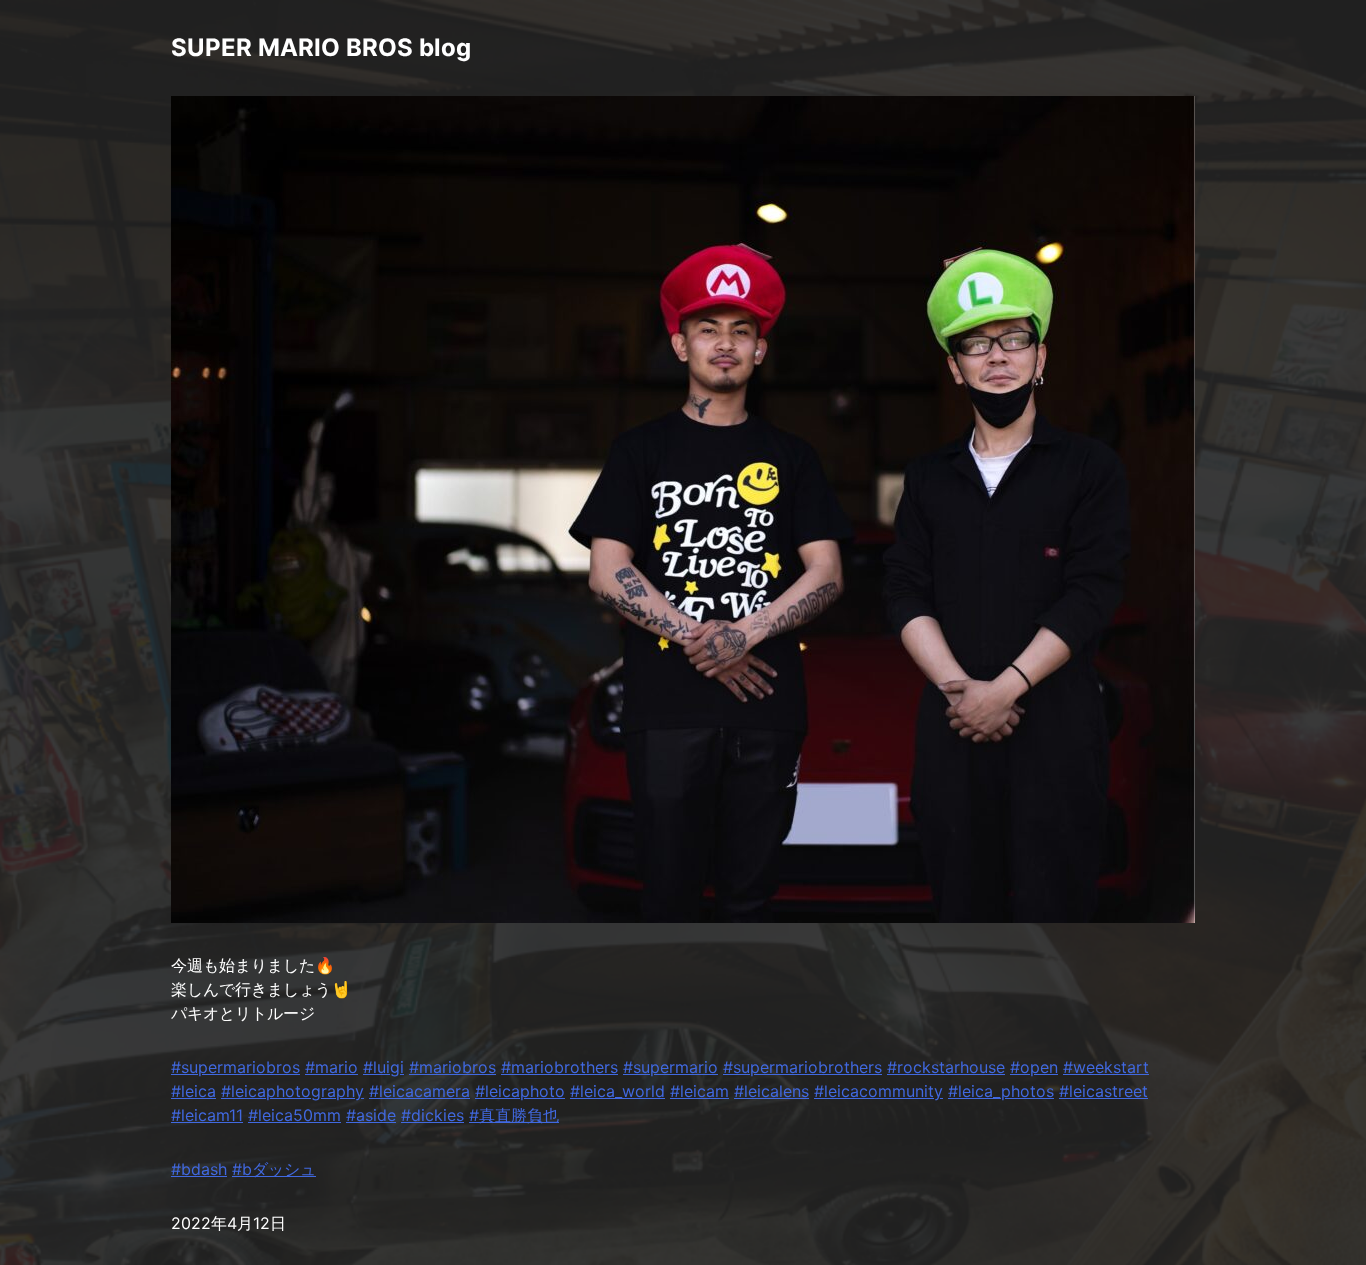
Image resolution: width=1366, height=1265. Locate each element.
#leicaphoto (520, 1091)
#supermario (670, 1067)
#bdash (199, 1169)
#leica (193, 1091)
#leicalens (771, 1091)
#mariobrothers (559, 1067)
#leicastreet (1103, 1091)
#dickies (432, 1115)
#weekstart (1106, 1067)
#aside (371, 1115)
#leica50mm (294, 1115)
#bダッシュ (274, 1169)
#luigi (383, 1067)
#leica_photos (1001, 1091)
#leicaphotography (292, 1091)
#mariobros (452, 1067)
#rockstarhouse (946, 1067)
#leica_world (617, 1091)
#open (1034, 1067)
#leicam (699, 1091)
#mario (331, 1067)
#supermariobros (235, 1067)
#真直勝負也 (514, 1115)
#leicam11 (207, 1115)
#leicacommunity (878, 1091)
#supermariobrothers (802, 1067)
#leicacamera (419, 1091)
